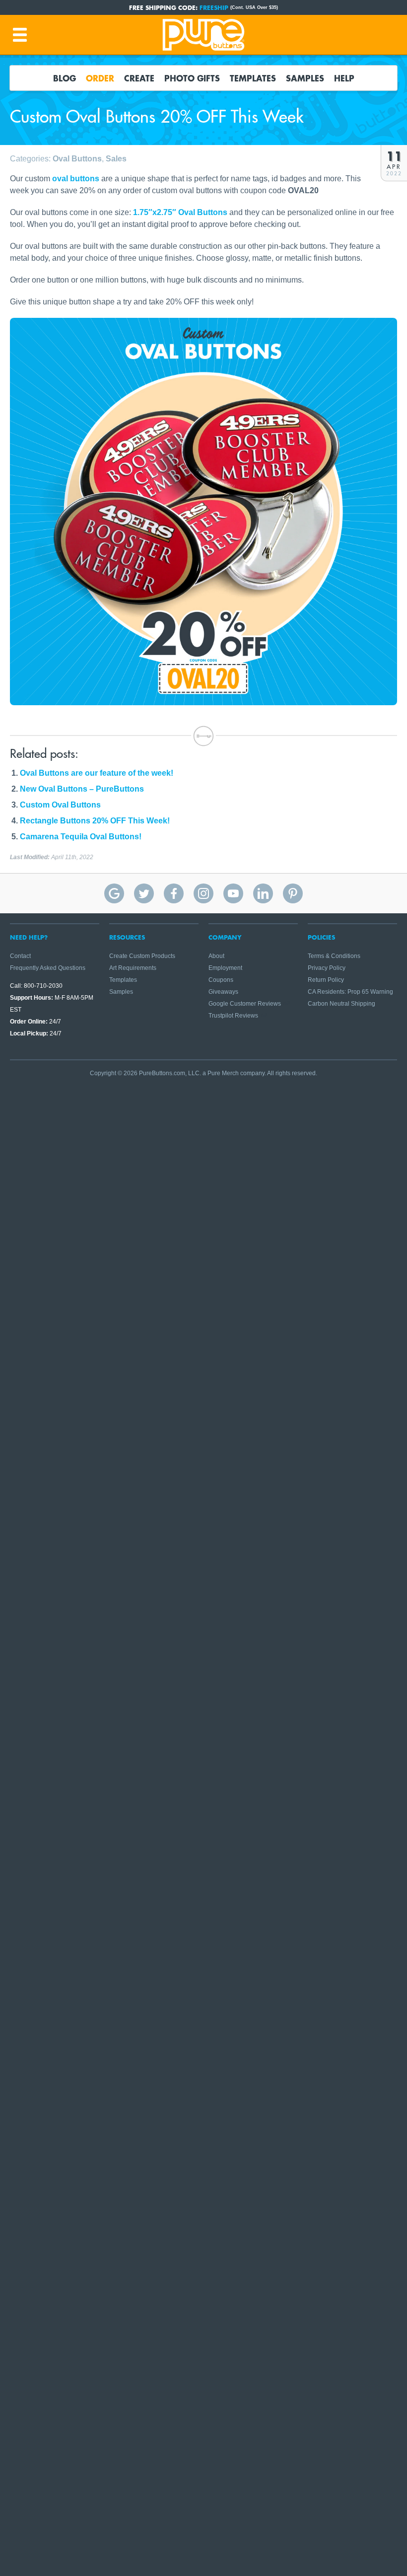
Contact (20, 956)
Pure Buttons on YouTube (233, 893)
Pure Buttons (203, 35)
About (216, 956)
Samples (305, 78)
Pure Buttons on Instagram (203, 893)
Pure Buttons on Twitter (144, 893)
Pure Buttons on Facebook (174, 893)
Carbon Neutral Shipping (341, 1004)
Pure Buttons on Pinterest (293, 893)
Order (100, 78)
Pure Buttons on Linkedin (263, 893)
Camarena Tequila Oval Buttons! (81, 837)
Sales (116, 159)
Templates (253, 78)
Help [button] (344, 78)
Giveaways (223, 992)
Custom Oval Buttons (60, 805)
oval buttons (76, 179)
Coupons (221, 980)
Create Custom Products (142, 956)
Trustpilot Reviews (233, 1016)
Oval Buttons (77, 159)
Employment (225, 968)
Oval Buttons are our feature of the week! (97, 773)
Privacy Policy (327, 968)
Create (139, 78)
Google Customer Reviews (245, 1004)
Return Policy (326, 980)
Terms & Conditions (334, 956)
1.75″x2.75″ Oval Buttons (180, 212)
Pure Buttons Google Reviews (114, 893)
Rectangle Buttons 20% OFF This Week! (95, 821)
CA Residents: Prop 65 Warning (350, 992)
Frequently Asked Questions (48, 968)
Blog (65, 78)
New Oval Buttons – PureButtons (82, 789)
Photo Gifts (192, 78)
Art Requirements (133, 968)
